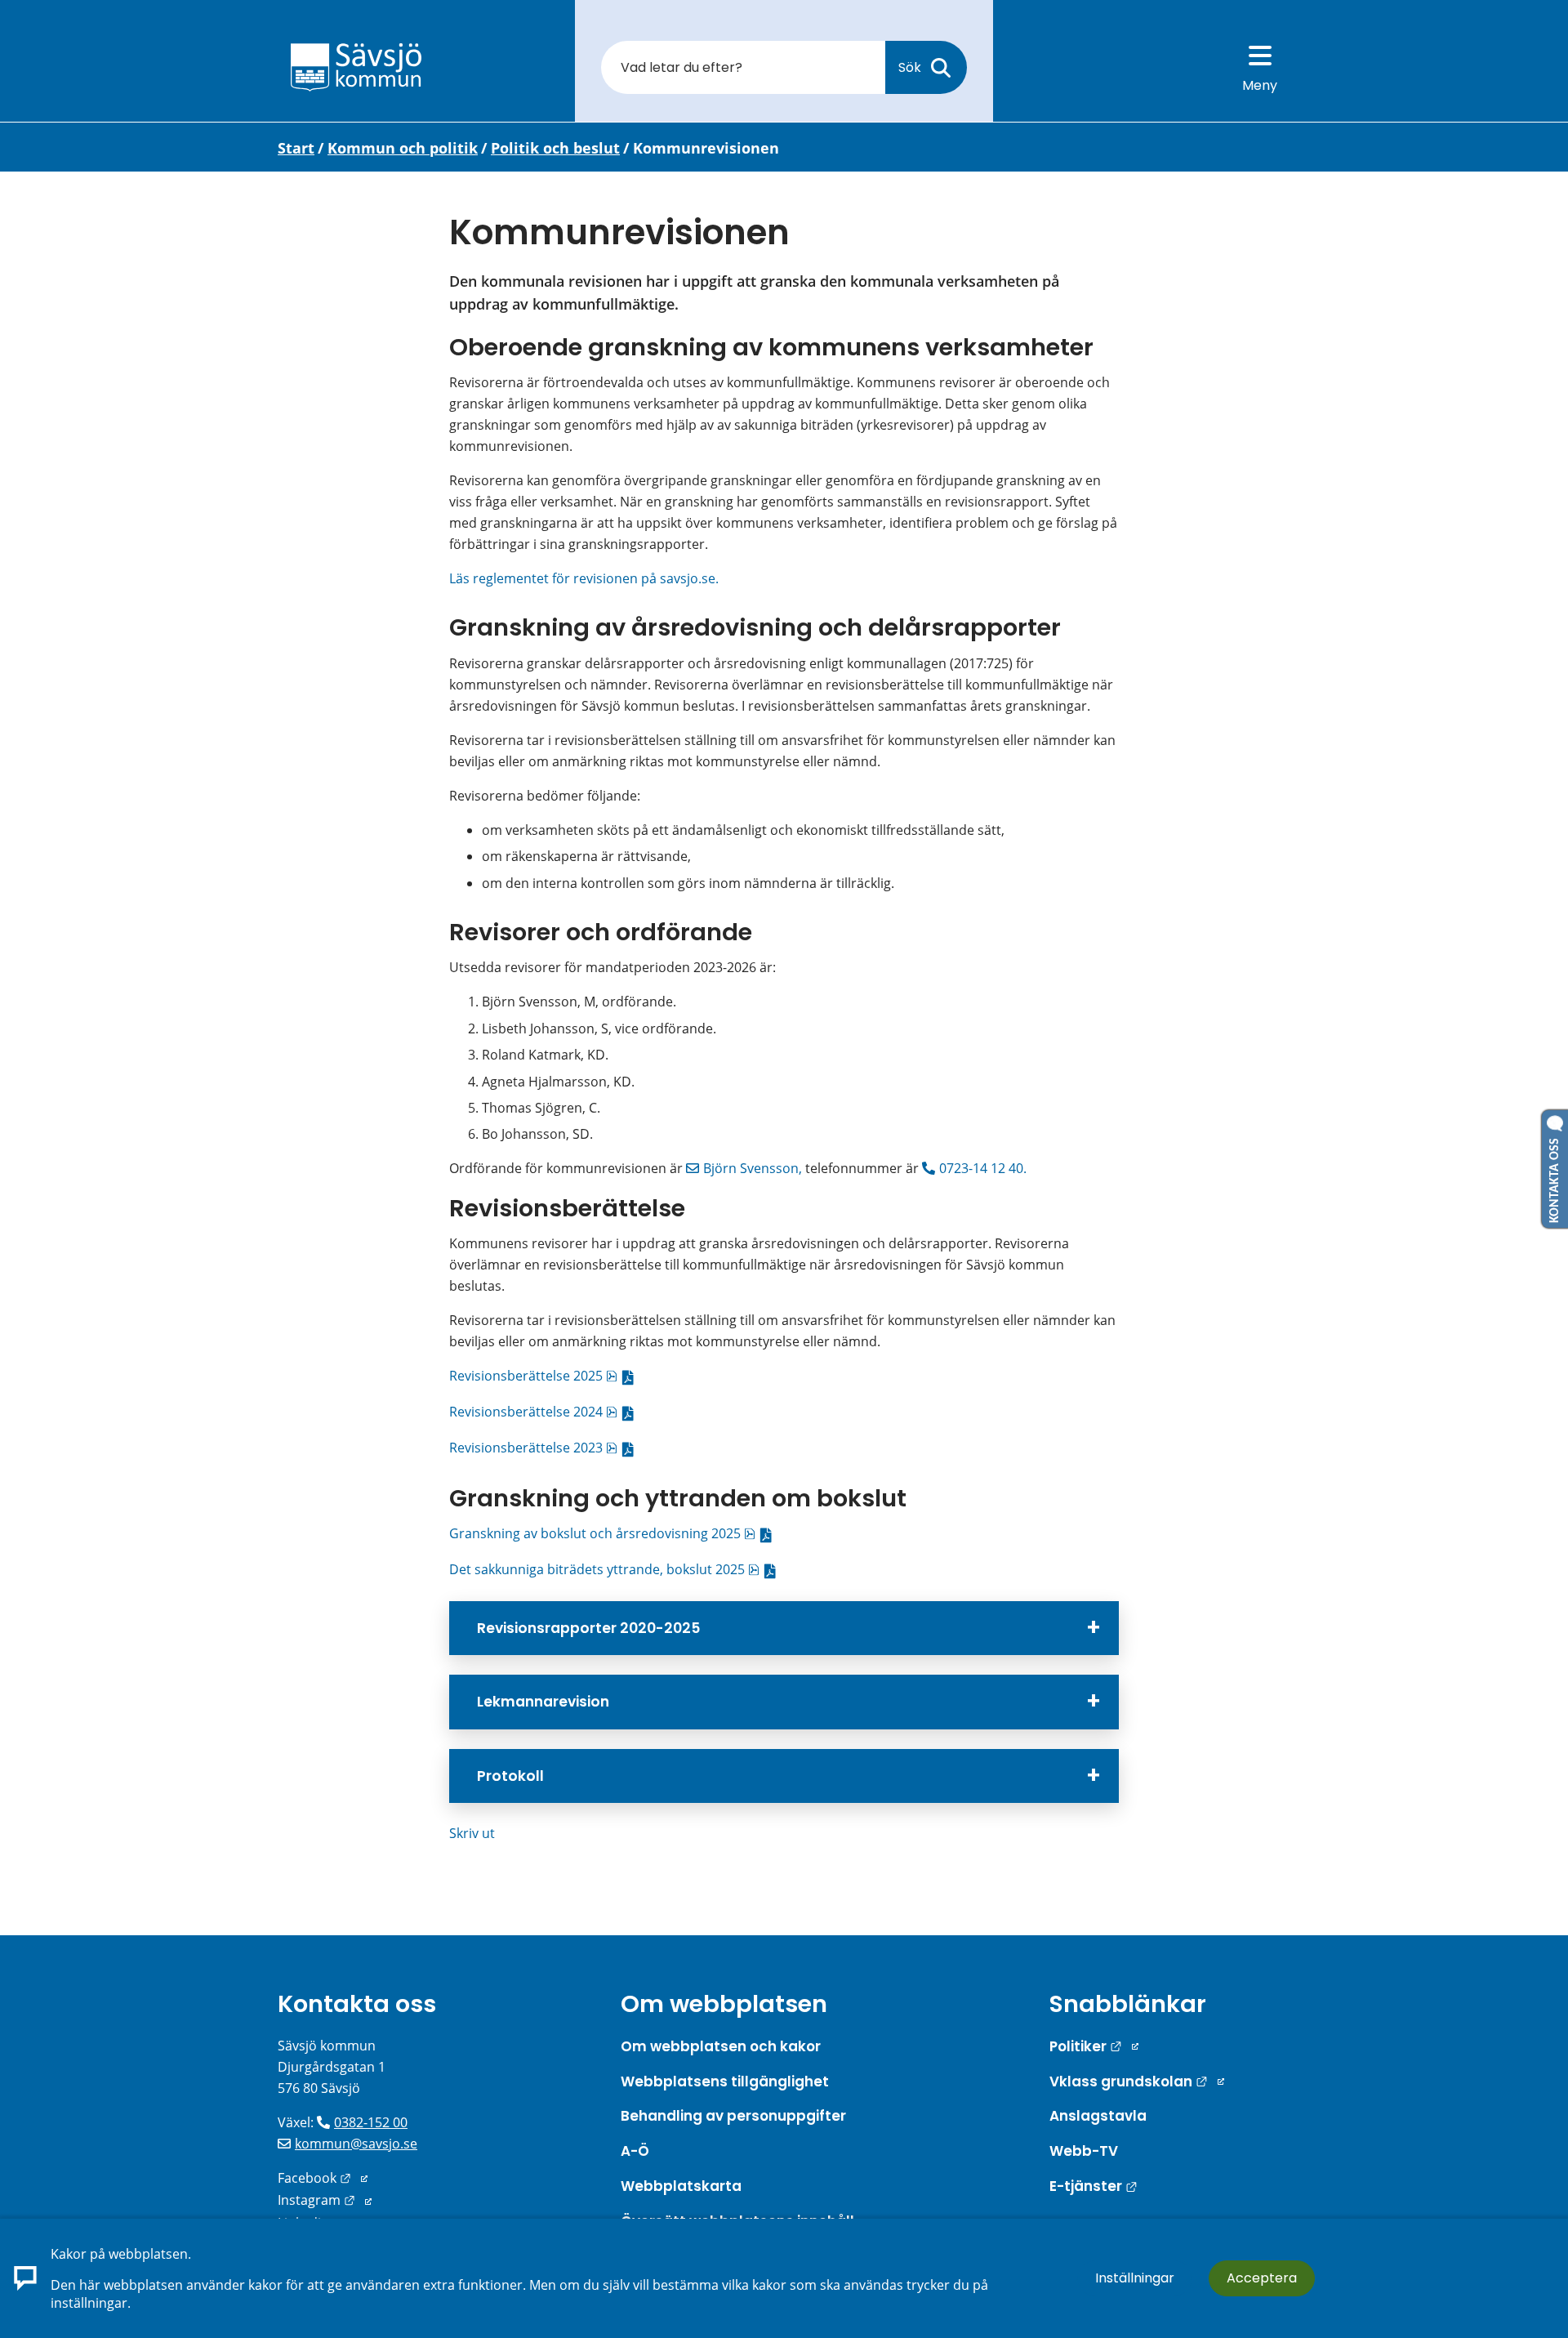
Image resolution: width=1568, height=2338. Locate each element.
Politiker (1094, 2046)
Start (296, 148)
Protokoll (510, 1776)
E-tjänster (1094, 2186)
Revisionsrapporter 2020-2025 (588, 1628)
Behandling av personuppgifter (733, 2116)
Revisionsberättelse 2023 (545, 1448)
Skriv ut (472, 1833)
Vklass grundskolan (1137, 2081)
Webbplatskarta (681, 2186)
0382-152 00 (371, 2122)
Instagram (325, 2200)
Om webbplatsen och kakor (721, 2046)
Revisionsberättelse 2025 (545, 1376)
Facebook (323, 2178)
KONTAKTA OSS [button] (1555, 1177)
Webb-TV (1084, 2151)
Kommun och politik (403, 148)
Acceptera (1262, 2278)
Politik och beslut (555, 148)
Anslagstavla (1098, 2116)
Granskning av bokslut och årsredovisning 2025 (614, 1533)
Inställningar (1135, 2278)
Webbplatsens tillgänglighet (725, 2081)
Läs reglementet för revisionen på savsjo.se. (584, 578)
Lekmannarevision (543, 1702)
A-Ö (635, 2151)
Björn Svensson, (753, 1168)
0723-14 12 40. (984, 1168)
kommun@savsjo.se (356, 2144)
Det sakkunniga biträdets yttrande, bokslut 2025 (616, 1569)
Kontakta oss (357, 2004)
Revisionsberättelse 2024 (545, 1412)
